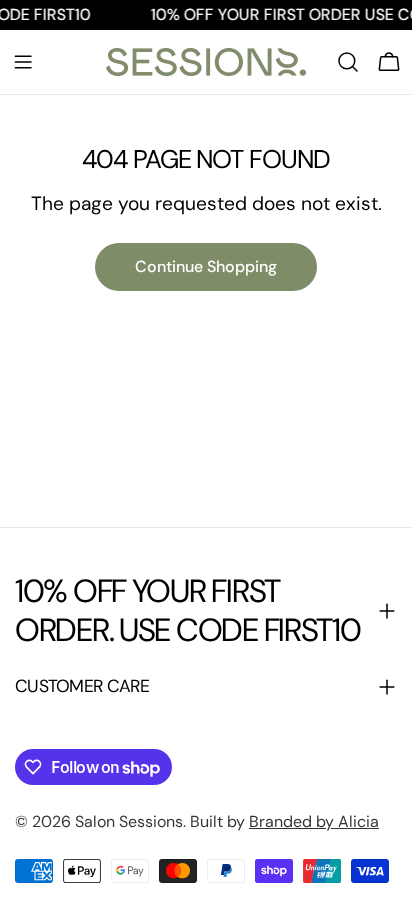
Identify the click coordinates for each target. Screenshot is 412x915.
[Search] (348, 62)
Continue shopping (206, 266)
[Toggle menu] (23, 62)
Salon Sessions (129, 821)
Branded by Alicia (314, 821)
